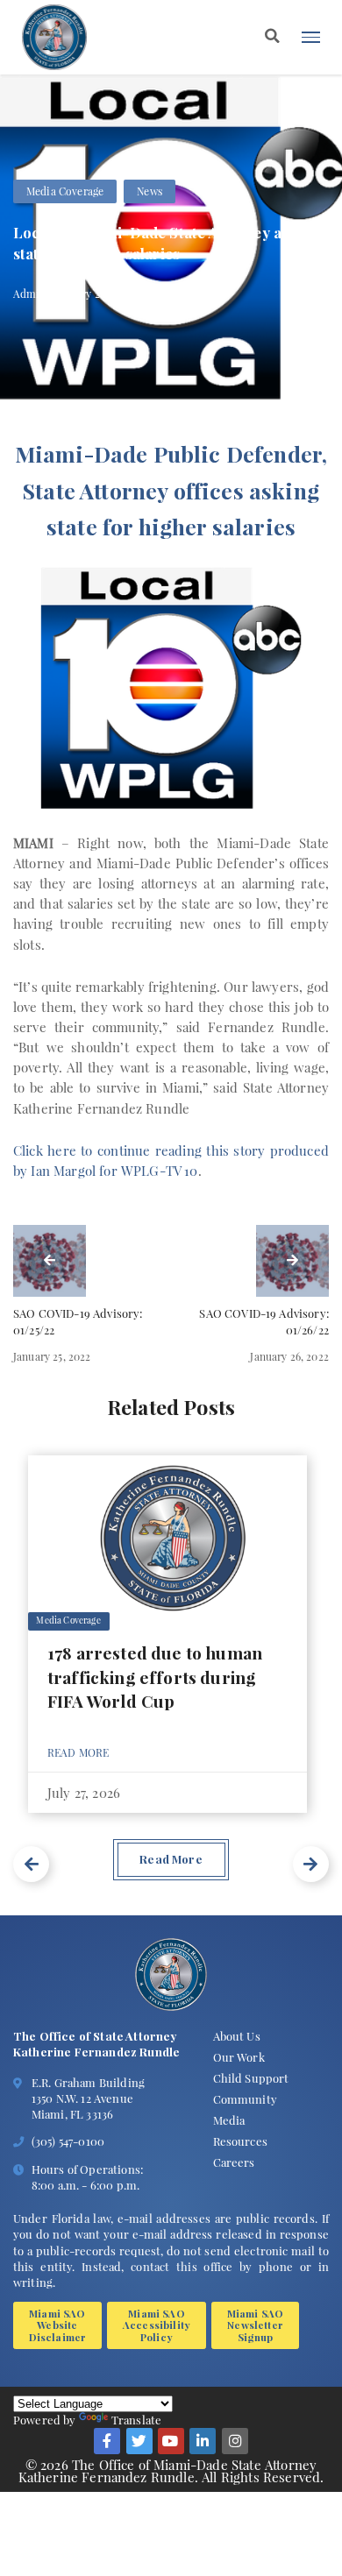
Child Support (251, 2078)
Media (229, 2120)
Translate (137, 2420)
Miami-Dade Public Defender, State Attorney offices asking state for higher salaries (171, 490)
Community (246, 2099)
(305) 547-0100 (68, 2141)
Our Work (239, 2057)
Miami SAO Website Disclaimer (58, 2325)
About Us (237, 2036)
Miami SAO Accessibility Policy (157, 2325)
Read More (78, 1752)
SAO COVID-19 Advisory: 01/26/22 (264, 1322)
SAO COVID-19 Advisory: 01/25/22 (78, 1322)
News (150, 191)
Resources (241, 2141)
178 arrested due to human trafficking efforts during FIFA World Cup (155, 1676)
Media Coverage (65, 191)
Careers (234, 2162)
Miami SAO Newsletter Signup (256, 2325)
